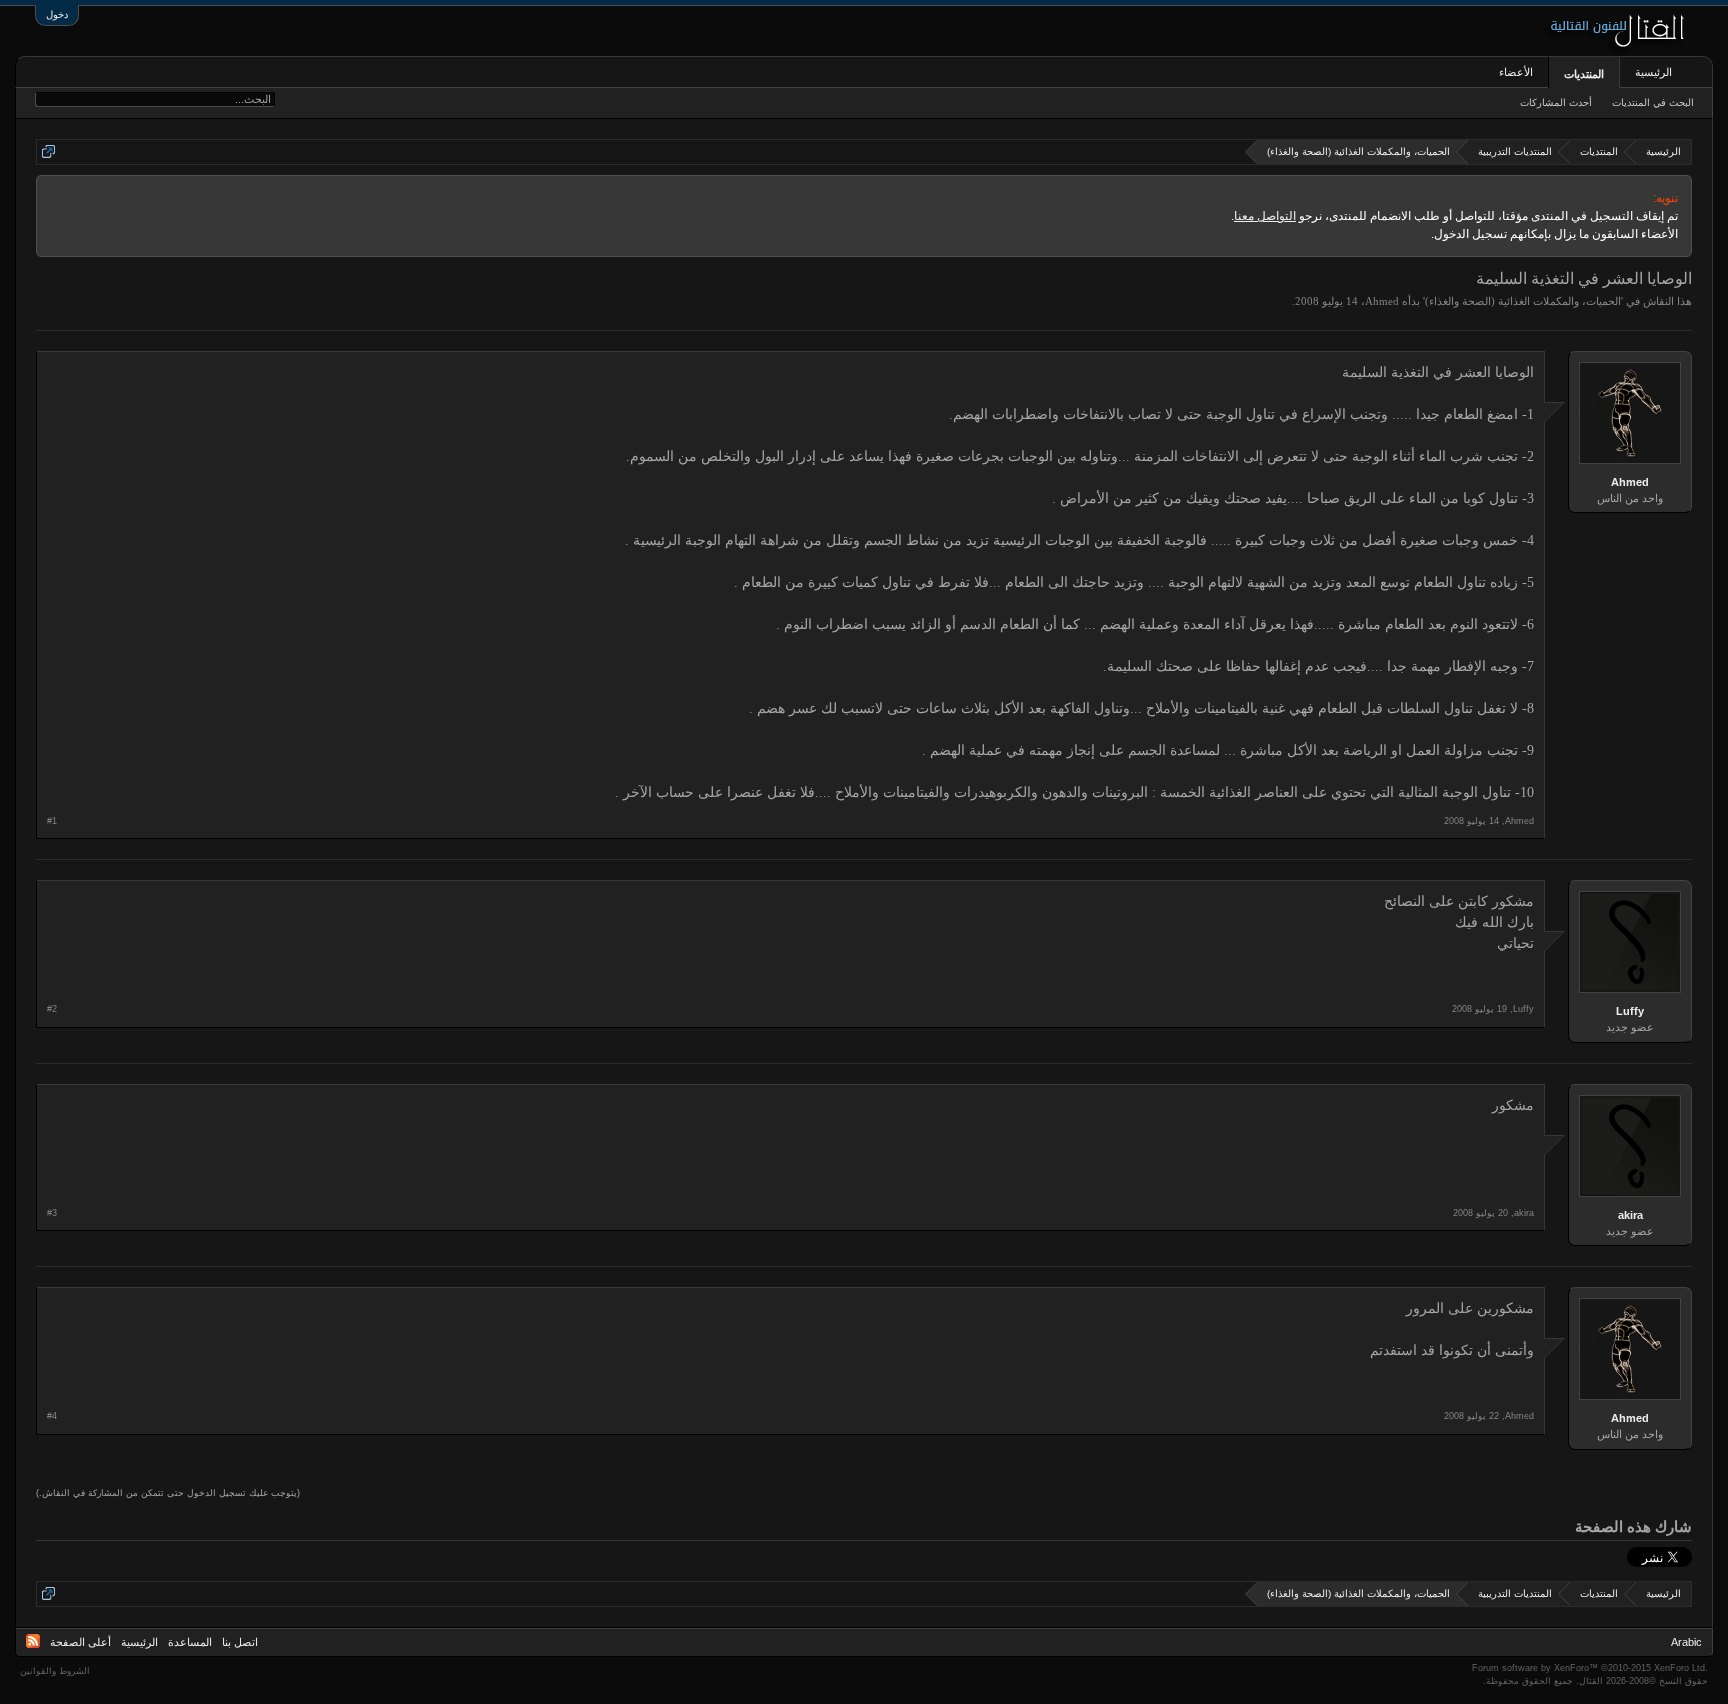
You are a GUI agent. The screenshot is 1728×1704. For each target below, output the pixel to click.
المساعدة (190, 1642)
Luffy (1630, 1011)
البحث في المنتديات (1653, 102)
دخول (57, 14)
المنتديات (1584, 74)
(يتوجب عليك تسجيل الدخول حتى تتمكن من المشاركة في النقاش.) (168, 1493)
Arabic (1686, 1642)
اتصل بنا (240, 1642)
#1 (52, 821)
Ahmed (1382, 301)
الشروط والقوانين (55, 1671)
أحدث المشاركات (1556, 102)
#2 (52, 1009)
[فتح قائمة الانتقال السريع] (48, 151)
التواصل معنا (1265, 216)
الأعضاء (1516, 72)
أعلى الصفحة (80, 1642)
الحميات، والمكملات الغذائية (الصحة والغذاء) (1523, 301)
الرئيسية (1653, 72)
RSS (33, 1641)
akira (1630, 1215)
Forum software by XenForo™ (1590, 1668)
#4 (52, 1416)
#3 (52, 1213)
